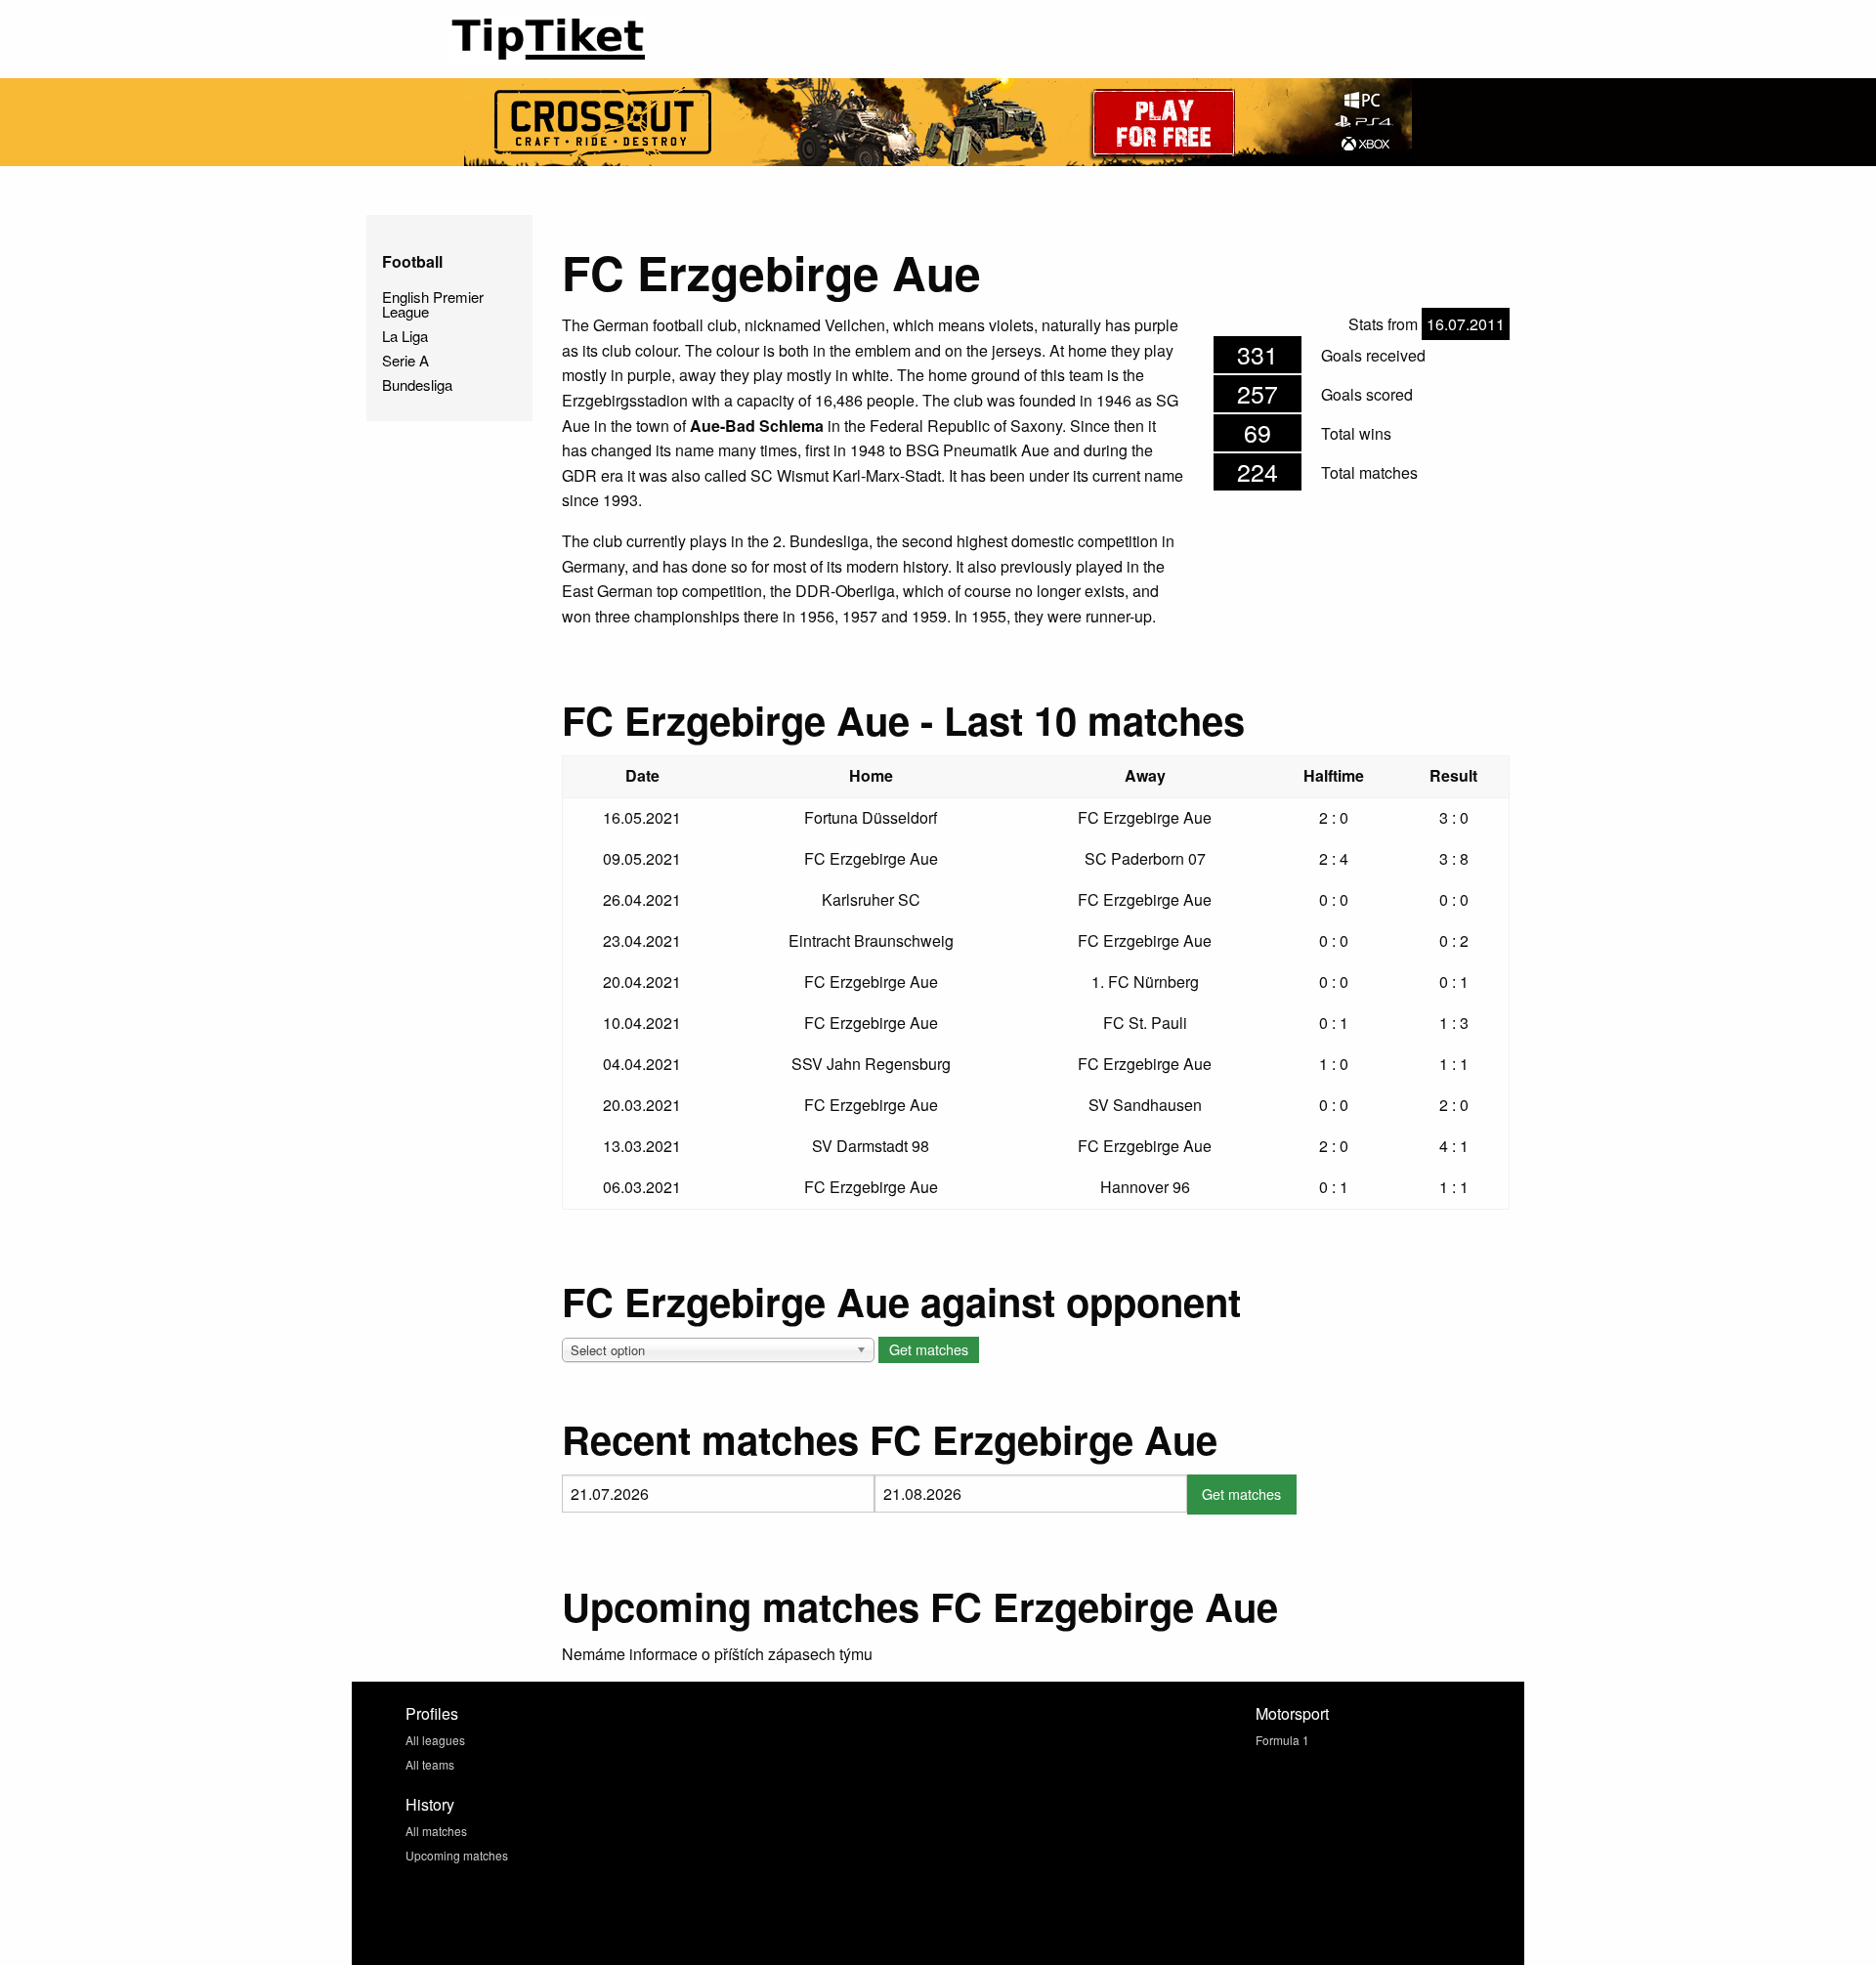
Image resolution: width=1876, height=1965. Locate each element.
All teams (430, 1764)
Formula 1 (1282, 1740)
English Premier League (433, 304)
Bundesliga (417, 384)
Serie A (405, 360)
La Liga (405, 336)
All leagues (435, 1740)
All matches (436, 1831)
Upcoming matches (457, 1855)
